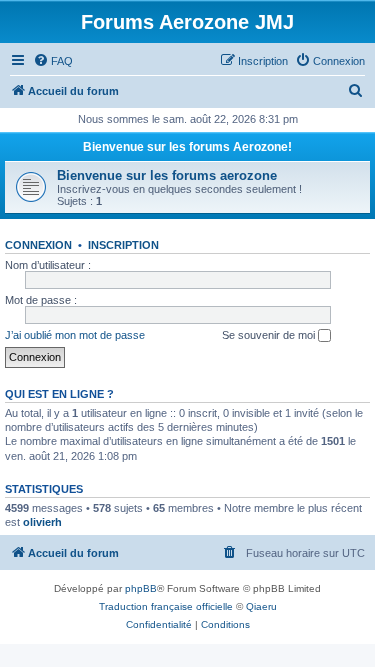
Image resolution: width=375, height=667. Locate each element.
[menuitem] (53, 61)
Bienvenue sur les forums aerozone (167, 175)
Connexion (38, 245)
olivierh (42, 522)
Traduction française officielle (166, 606)
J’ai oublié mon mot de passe (75, 335)
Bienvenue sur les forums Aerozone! (187, 147)
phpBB (141, 588)
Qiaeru (261, 606)
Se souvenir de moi (270, 335)
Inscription (123, 245)
